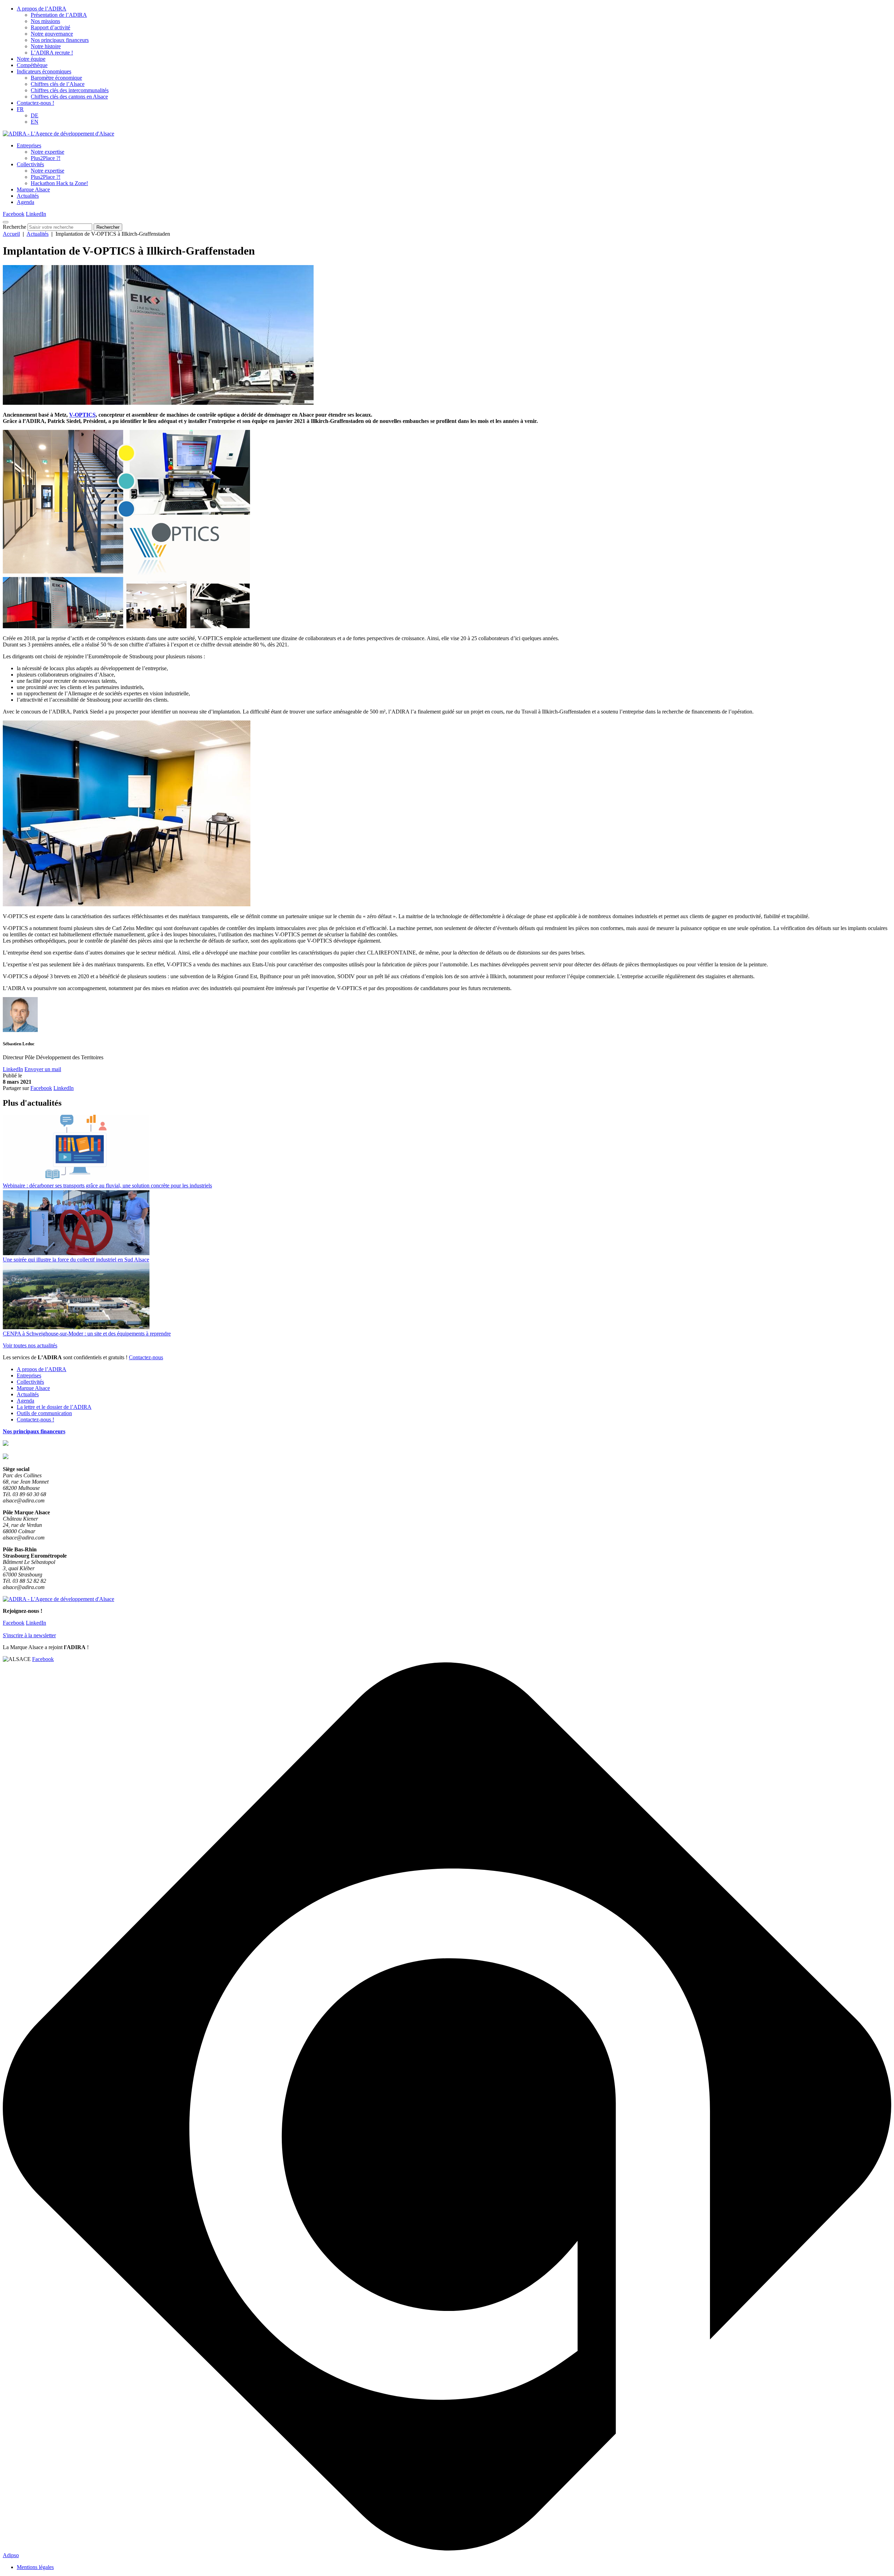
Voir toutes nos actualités (30, 1345)
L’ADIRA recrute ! (52, 53)
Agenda (25, 202)
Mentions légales (35, 2567)
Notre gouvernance (52, 34)
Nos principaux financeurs (60, 40)
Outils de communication (44, 1413)
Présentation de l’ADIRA (59, 15)
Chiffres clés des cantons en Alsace (69, 97)
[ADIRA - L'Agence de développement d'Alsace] (58, 134)
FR (20, 109)
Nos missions (45, 21)
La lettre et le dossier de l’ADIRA (54, 1407)
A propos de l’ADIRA (42, 9)
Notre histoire (46, 46)
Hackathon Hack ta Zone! (59, 183)
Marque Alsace (33, 189)
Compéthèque (32, 65)
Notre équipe (31, 59)
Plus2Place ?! (46, 158)
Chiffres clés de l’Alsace (58, 84)
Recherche (14, 227)
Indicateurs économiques (44, 71)
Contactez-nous (146, 1357)
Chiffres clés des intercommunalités (70, 90)
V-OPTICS (82, 415)
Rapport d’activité (50, 27)
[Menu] (6, 222)
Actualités (28, 196)
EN (35, 122)
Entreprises (29, 145)
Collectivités (30, 164)
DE (35, 115)
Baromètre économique (56, 78)
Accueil (11, 234)
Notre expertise (47, 152)
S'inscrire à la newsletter (29, 1635)
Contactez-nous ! (35, 103)
